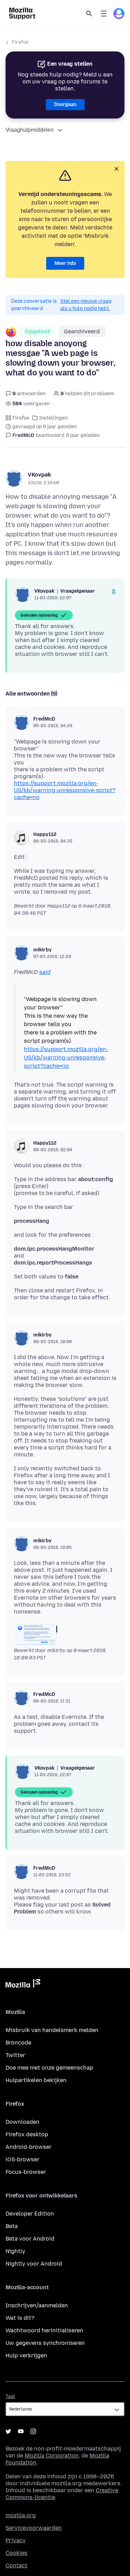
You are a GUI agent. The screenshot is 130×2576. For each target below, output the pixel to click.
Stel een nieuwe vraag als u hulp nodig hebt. (86, 305)
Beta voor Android (30, 2239)
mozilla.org (21, 2515)
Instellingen (53, 418)
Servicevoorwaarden (34, 2528)
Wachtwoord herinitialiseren (44, 2330)
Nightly (15, 2251)
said (45, 972)
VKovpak (39, 475)
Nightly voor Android (34, 2264)
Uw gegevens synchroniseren (45, 2343)
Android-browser (29, 2147)
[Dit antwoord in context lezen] (114, 592)
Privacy (16, 2540)
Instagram (33, 2431)
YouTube (21, 2431)
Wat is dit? (20, 2318)
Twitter (15, 2055)
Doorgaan (65, 104)
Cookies (16, 2553)
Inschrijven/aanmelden (37, 2305)
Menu (104, 14)
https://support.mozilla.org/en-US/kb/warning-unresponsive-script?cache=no (65, 790)
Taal (10, 2396)
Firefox (20, 42)
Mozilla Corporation (52, 2456)
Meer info (65, 263)
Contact (16, 2565)
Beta (12, 2226)
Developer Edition (30, 2214)
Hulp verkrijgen (26, 2355)
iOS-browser (23, 2159)
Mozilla (23, 1985)
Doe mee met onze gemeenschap (49, 2068)
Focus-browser (26, 2172)
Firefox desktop (27, 2134)
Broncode (18, 2043)
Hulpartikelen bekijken (36, 2080)
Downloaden (23, 2122)
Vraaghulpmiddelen (30, 130)
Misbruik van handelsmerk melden (52, 2030)
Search (89, 14)
